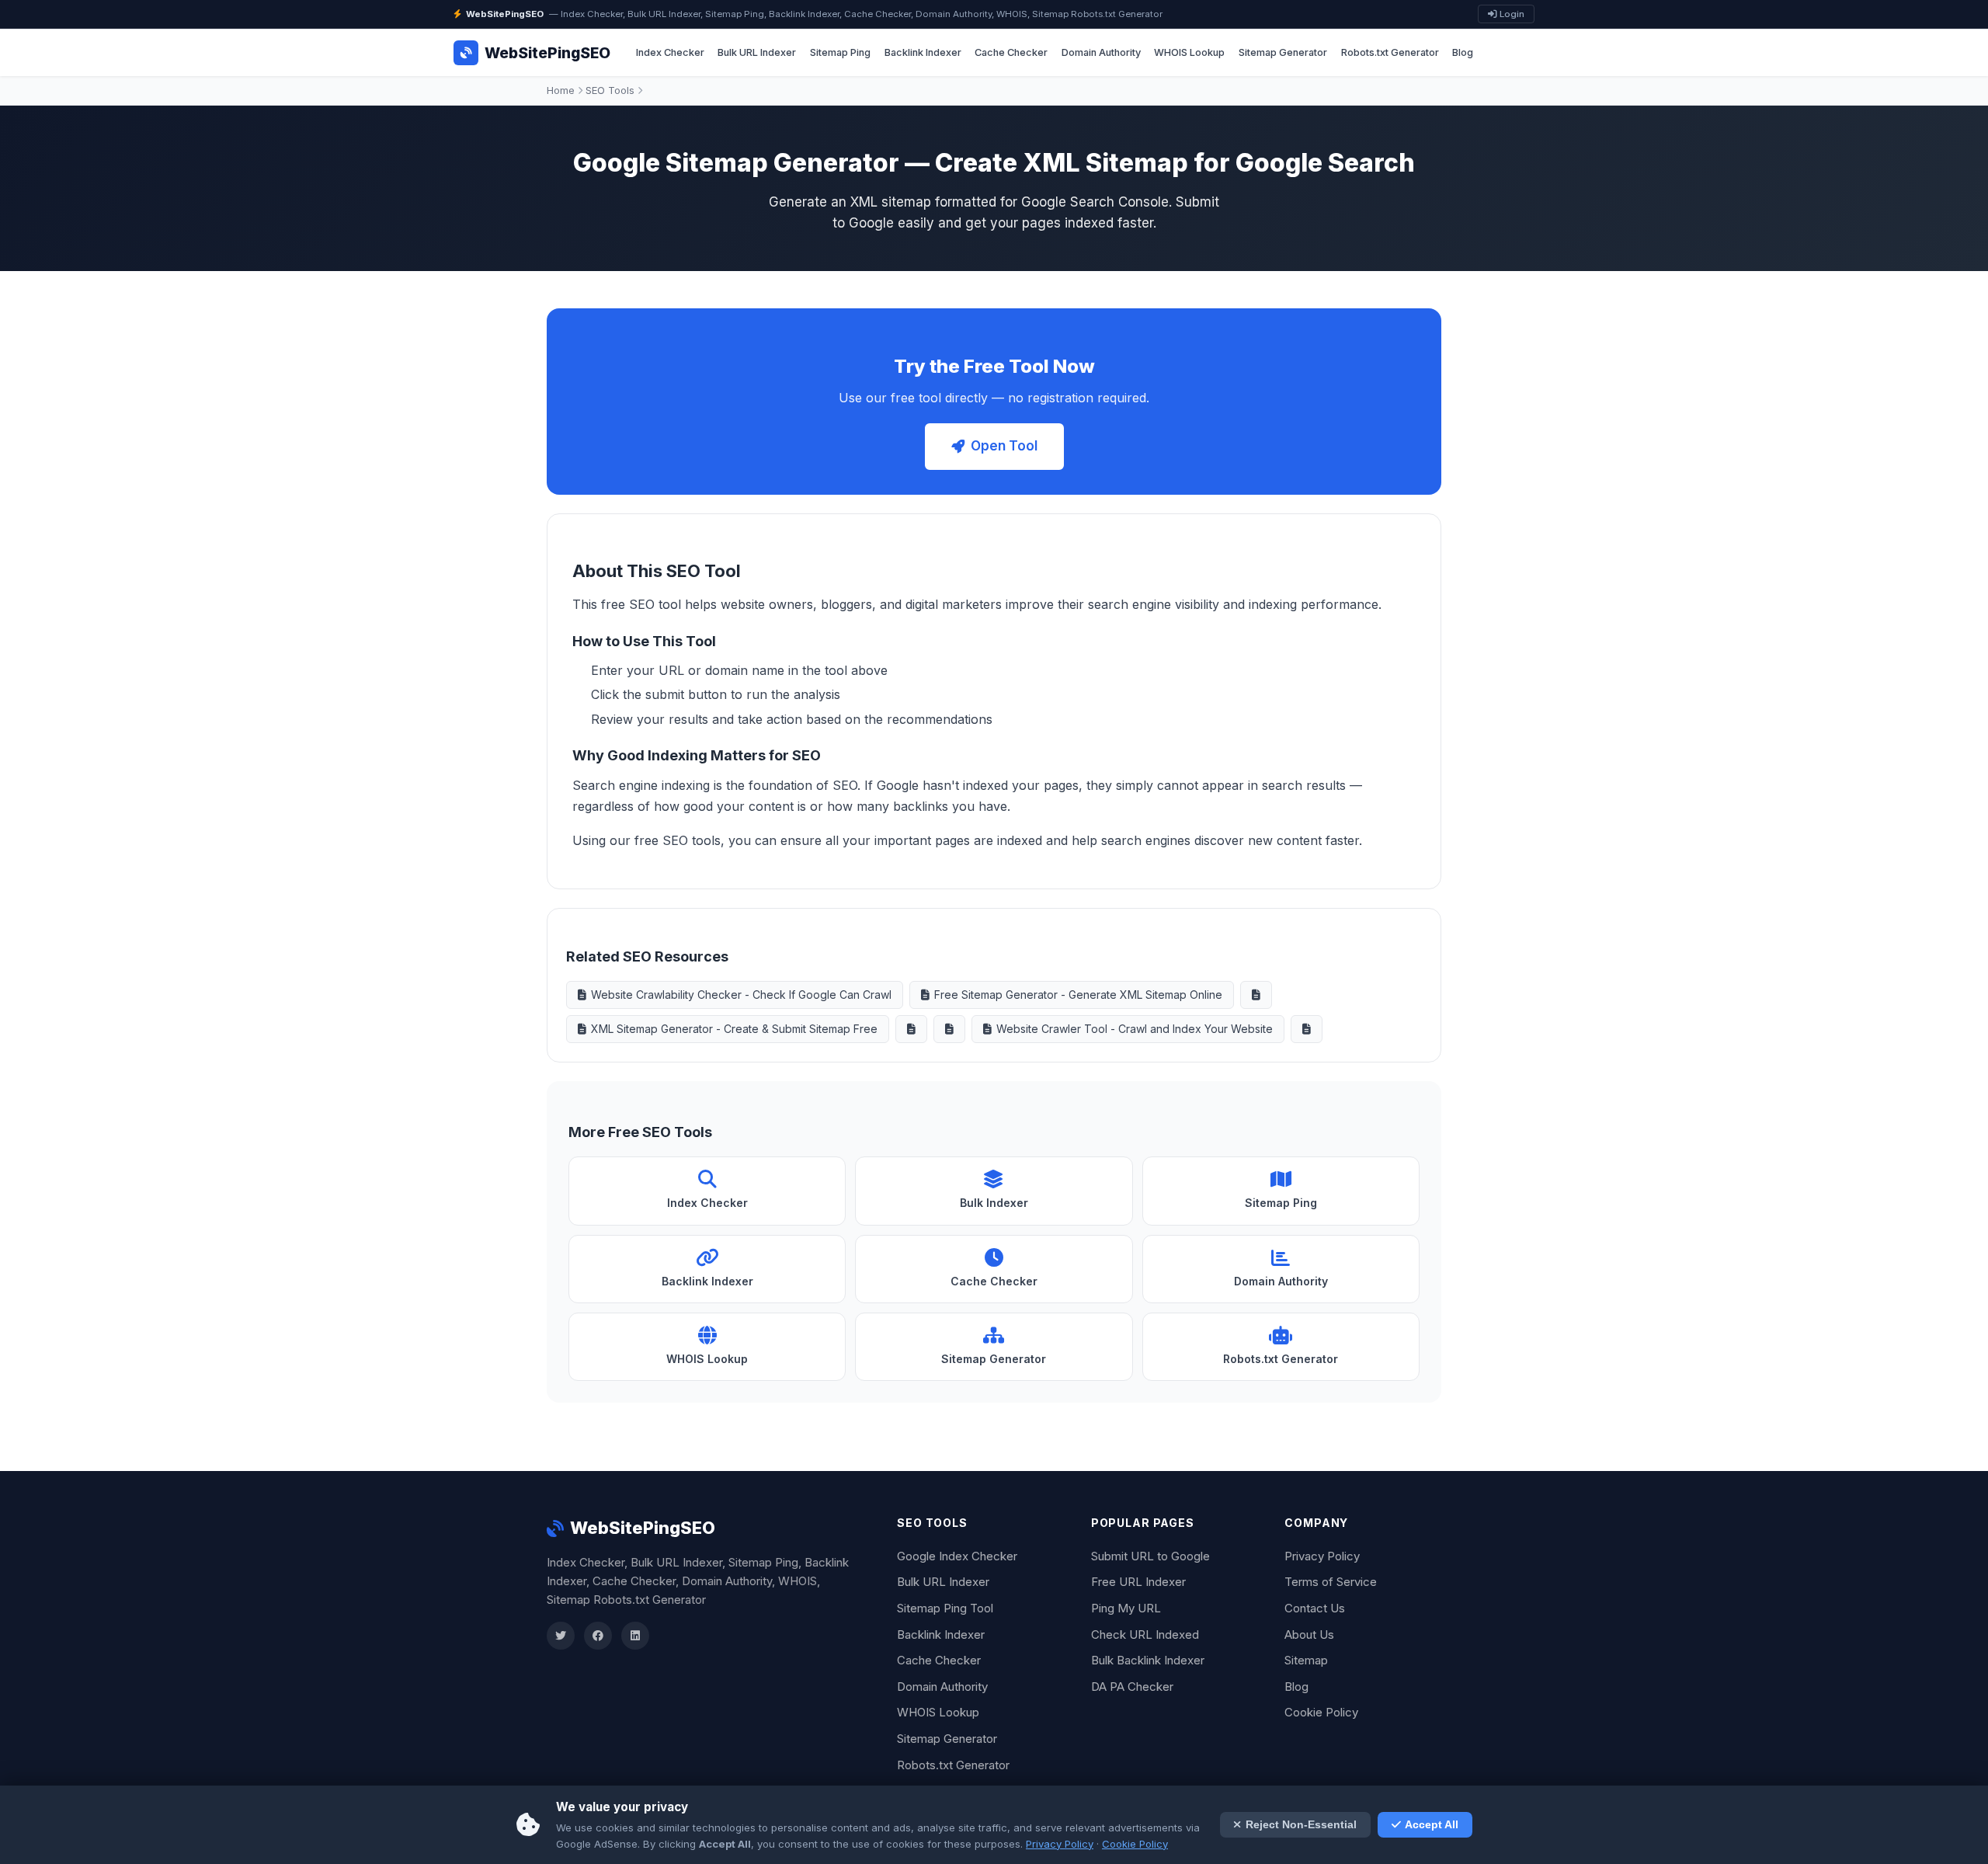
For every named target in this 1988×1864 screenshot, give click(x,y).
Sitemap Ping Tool (945, 1608)
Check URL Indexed (1145, 1634)
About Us (1309, 1634)
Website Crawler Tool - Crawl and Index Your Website (1135, 1029)
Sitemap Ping (840, 52)
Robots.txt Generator (1390, 52)
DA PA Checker (1132, 1687)
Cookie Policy (1321, 1712)
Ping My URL (1126, 1608)
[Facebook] (598, 1636)
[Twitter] (561, 1636)
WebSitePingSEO (643, 1528)
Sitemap (1306, 1660)
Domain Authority (1101, 52)
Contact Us (1315, 1608)
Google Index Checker (957, 1556)
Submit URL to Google (1150, 1556)
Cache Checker (1011, 52)
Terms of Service (1331, 1582)
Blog (1463, 52)
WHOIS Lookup (1189, 52)
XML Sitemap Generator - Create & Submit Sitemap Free (734, 1029)
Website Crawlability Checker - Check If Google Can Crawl (741, 995)
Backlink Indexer (923, 52)
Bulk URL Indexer (757, 52)
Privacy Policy (1322, 1556)
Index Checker (670, 52)
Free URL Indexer (1138, 1582)
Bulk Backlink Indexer (1148, 1660)
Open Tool (1004, 446)
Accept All (1432, 1825)
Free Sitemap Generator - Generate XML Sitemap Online (1078, 995)
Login (1511, 14)
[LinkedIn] (635, 1636)
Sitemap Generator (1283, 52)
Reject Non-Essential (1301, 1825)
